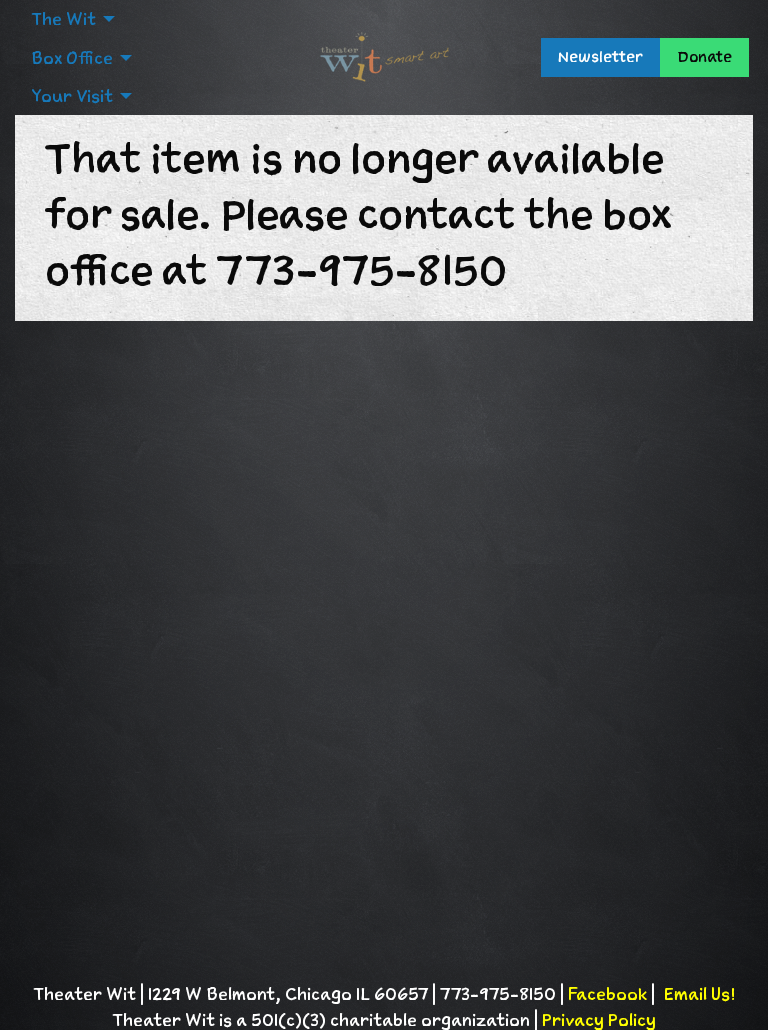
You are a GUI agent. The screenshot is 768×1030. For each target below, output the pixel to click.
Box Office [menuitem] (72, 58)
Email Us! (699, 994)
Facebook (607, 994)
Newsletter (600, 56)
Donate (704, 56)
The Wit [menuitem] (63, 19)
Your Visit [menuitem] (72, 96)
